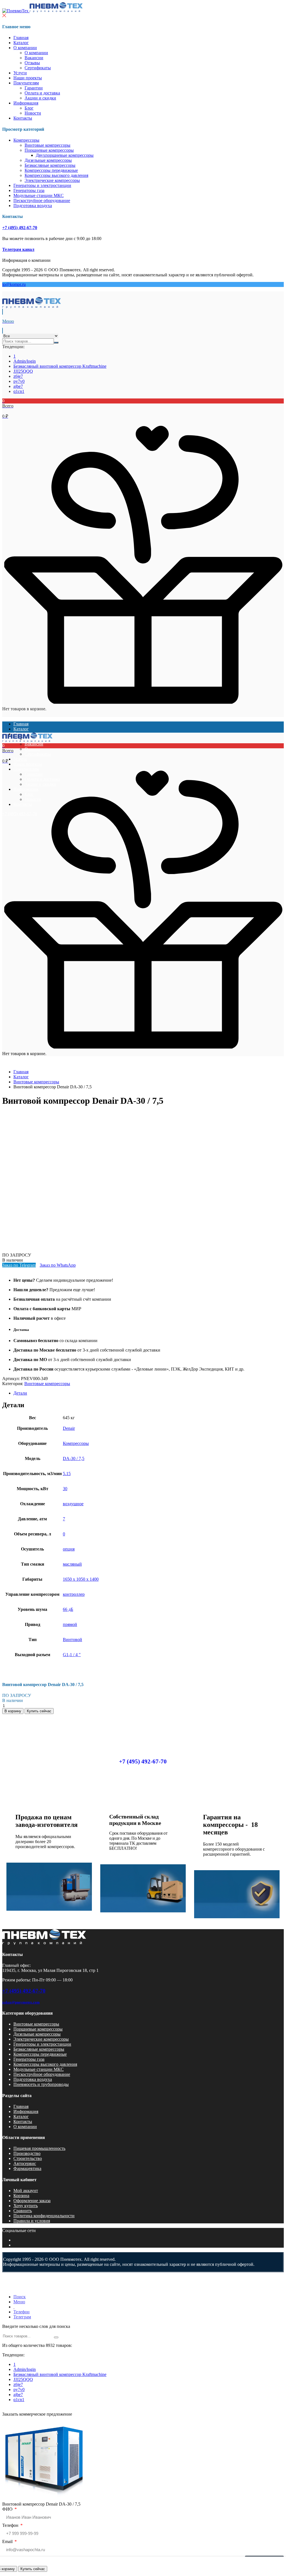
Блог (29, 108)
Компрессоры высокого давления (56, 175)
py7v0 (19, 381)
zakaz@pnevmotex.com (21, 2002)
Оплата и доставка (42, 93)
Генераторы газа (29, 190)
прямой (70, 1624)
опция (69, 1549)
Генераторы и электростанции (42, 185)
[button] (143, 409)
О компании (25, 48)
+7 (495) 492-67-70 (20, 228)
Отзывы (32, 63)
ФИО (8, 2509)
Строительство (28, 2158)
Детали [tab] (20, 1393)
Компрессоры (26, 140)
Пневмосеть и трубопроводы (41, 2084)
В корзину (13, 1711)
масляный (72, 1564)
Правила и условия (32, 2221)
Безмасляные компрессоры (50, 165)
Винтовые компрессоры (47, 145)
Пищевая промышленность (39, 2148)
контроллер (74, 1594)
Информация (26, 103)
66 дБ (68, 1609)
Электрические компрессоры (52, 180)
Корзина (21, 2196)
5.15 (67, 1474)
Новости (33, 113)
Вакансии (34, 58)
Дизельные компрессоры (48, 160)
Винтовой (72, 1640)
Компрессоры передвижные (51, 170)
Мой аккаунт (26, 2191)
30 (65, 1489)
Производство (27, 2153)
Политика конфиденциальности (44, 2216)
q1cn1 (19, 391)
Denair (69, 1428)
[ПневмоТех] (42, 11)
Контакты (23, 118)
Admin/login (25, 361)
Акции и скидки (40, 98)
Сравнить (23, 2211)
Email (8, 2541)
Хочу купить (26, 2206)
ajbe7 (18, 386)
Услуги (20, 73)
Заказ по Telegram (19, 1265)
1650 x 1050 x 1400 (81, 1579)
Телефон (11, 2525)
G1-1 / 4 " (72, 1655)
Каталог (21, 43)
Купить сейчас (33, 2569)
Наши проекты (28, 78)
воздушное (73, 1504)
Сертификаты (38, 68)
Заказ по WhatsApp (58, 1265)
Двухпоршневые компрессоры (65, 155)
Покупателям (26, 83)
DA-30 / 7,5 (74, 1458)
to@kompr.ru (14, 284)
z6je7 (18, 376)
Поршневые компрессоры (49, 150)
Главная (21, 38)
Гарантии (34, 88)
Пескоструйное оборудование (42, 200)
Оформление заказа (32, 2201)
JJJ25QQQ (23, 371)
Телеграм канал (18, 249)
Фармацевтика (27, 2168)
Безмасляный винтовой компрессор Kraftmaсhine (60, 366)
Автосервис (25, 2163)
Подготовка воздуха (33, 206)
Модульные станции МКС (39, 195)
